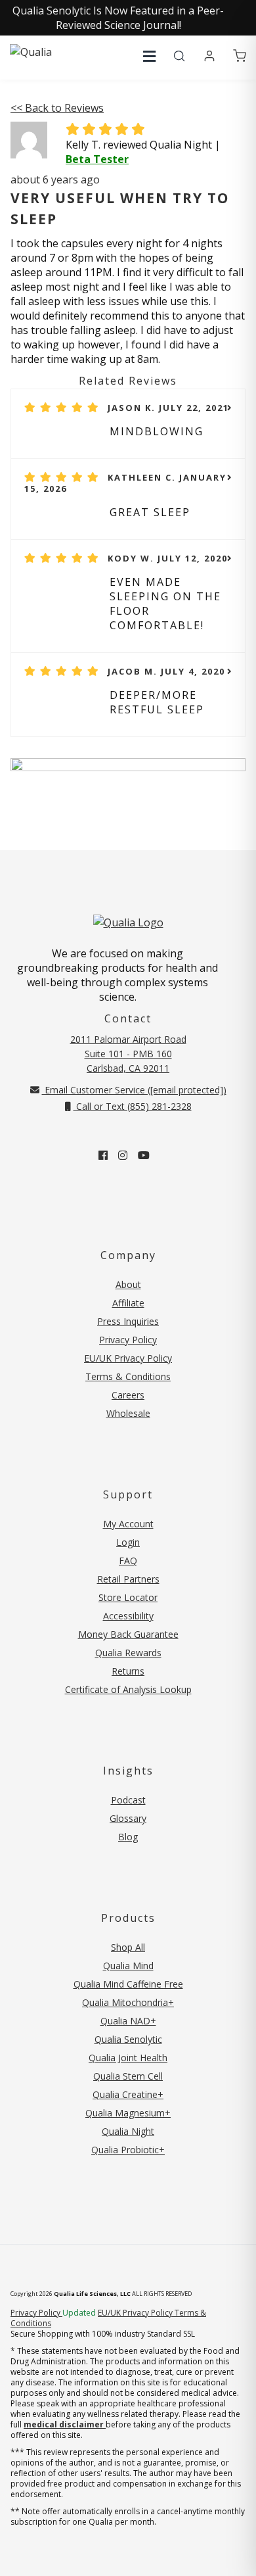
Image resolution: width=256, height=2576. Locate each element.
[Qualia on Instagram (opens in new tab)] (123, 1155)
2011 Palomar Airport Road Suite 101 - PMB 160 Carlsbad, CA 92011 (128, 1054)
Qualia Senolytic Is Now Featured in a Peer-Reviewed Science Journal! (118, 18)
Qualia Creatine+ (128, 2094)
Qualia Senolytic (128, 2039)
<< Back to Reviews (57, 108)
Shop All (128, 1947)
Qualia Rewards (128, 1653)
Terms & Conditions (128, 1376)
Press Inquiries (128, 1321)
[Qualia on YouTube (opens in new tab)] (144, 1155)
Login (128, 1542)
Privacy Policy (128, 1340)
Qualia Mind (128, 1966)
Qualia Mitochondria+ (128, 2002)
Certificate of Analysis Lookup (128, 1689)
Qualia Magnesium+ (128, 2113)
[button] (149, 56)
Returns (128, 1671)
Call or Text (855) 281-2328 (133, 1106)
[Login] (209, 57)
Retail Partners (128, 1579)
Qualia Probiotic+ (128, 2150)
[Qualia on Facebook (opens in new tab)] (103, 1155)
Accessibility (128, 1616)
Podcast (128, 1800)
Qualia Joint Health (128, 2058)
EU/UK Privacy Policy (128, 1358)
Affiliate (128, 1303)
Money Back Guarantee (128, 1634)
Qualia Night (128, 2131)
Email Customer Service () (134, 1090)
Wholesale (128, 1413)
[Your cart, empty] (240, 57)
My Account (128, 1524)
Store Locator (128, 1597)
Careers (128, 1395)
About (128, 1284)
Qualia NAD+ (128, 2021)
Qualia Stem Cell (128, 2076)
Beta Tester (97, 159)
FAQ (128, 1561)
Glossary (128, 1818)
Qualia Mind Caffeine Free (128, 1984)
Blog (128, 1837)
